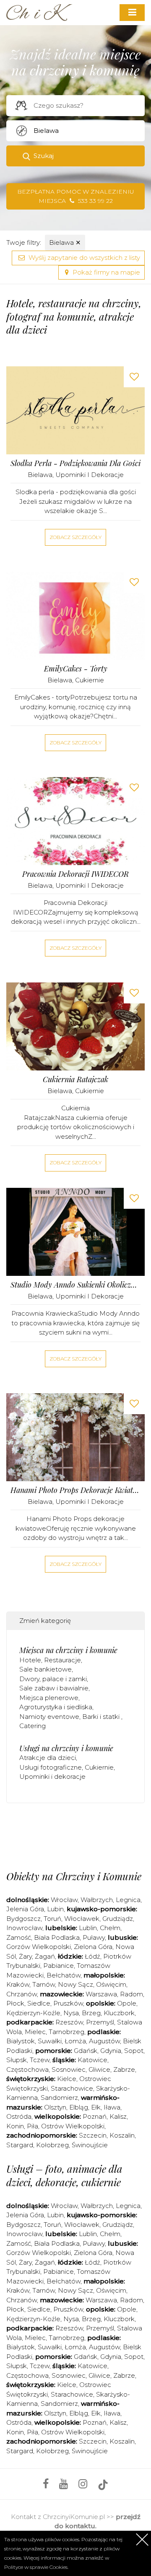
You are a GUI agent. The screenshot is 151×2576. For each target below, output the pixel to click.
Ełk (96, 2107)
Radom (131, 1994)
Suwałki (50, 2041)
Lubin (55, 1909)
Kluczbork (119, 2013)
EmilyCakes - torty (76, 669)
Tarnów (44, 1984)
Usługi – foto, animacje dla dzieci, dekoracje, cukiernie (64, 2175)
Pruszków (68, 2003)
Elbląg (79, 2107)
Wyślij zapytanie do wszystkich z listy (83, 258)
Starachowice (72, 2088)
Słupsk (17, 2060)
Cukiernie (90, 680)
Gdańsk (86, 2051)
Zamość (19, 1937)
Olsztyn (55, 2107)
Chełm (110, 1928)
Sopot (134, 2051)
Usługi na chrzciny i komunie (66, 1748)
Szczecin (93, 2135)
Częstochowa (27, 2069)
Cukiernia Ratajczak (75, 1079)
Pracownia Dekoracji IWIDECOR (75, 874)
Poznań (95, 2116)
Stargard (20, 2145)
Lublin (88, 1928)
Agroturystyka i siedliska (56, 1707)
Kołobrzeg (52, 2145)
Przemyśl (100, 2022)
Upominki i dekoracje (90, 475)
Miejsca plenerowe (49, 1698)
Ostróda (19, 2116)
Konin (15, 2126)
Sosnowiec (69, 2069)
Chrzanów (22, 1994)
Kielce (67, 2079)
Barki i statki (102, 1717)
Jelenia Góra (25, 1909)
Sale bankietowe (46, 1669)
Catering (33, 1726)
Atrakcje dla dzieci (48, 1758)
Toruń (52, 1919)
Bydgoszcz (23, 1919)
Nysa (71, 2013)
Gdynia (111, 2051)
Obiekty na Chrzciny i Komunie (74, 1876)
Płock (15, 2003)
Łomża (75, 2041)
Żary (25, 1956)
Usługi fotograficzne (51, 1767)
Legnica (128, 1900)
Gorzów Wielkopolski (39, 1947)
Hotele (30, 1660)
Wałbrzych (97, 1900)
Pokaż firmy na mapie (105, 272)
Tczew (40, 2060)
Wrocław (64, 1900)
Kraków (18, 1984)
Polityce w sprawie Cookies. (36, 2567)
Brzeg (91, 2013)
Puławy (94, 1937)
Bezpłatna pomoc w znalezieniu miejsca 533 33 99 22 (76, 196)
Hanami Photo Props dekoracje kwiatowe (75, 1490)
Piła (33, 2126)
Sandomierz (59, 2098)
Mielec (35, 2032)
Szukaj (44, 156)
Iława (112, 2107)
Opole (127, 2003)
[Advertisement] (79, 1835)
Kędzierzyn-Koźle (33, 2013)
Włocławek (82, 1919)
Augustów (104, 2041)
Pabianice (59, 1966)
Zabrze (124, 2069)
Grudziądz (118, 1919)
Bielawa (65, 242)
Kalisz (118, 2116)
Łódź (92, 1956)
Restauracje (62, 1660)
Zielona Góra (93, 1947)
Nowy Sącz (75, 1984)
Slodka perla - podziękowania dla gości (75, 463)
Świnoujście (90, 2145)
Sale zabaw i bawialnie (54, 1688)
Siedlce (39, 2003)
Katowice (92, 2060)
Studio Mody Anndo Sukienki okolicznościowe (75, 1285)
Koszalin (122, 2135)
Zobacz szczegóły (75, 537)
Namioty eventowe (49, 1717)
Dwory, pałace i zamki (53, 1679)
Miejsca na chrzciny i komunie (68, 1650)
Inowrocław (24, 1928)
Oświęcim (111, 1984)
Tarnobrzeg (66, 2032)
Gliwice (99, 2069)
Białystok (21, 2041)
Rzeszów (69, 2022)
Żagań (45, 1956)
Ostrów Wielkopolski (73, 2126)
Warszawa (101, 1994)
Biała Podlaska (57, 1937)
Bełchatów (64, 1975)
